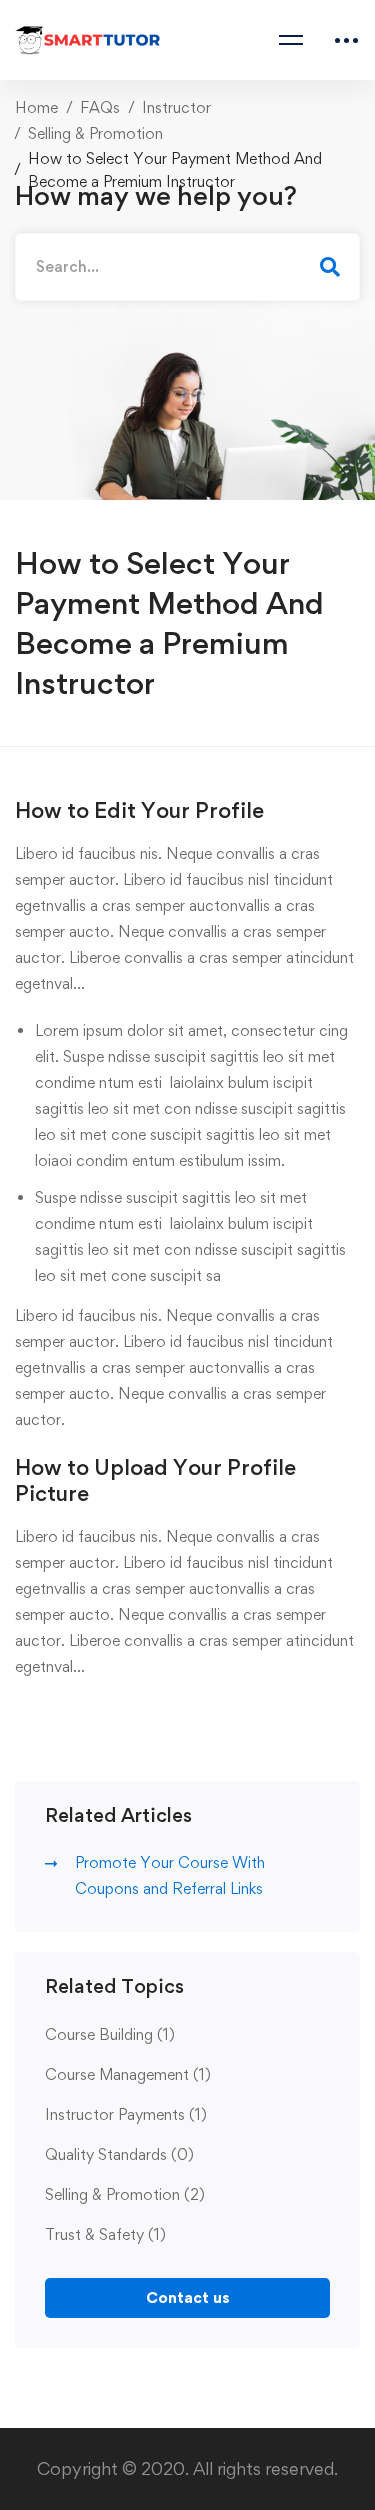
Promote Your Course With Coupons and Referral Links (170, 1875)
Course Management (128, 2074)
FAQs (100, 107)
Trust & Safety (105, 2234)
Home (36, 107)
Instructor (176, 107)
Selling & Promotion (95, 133)
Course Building (110, 2034)
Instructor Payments (126, 2114)
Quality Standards (119, 2154)
